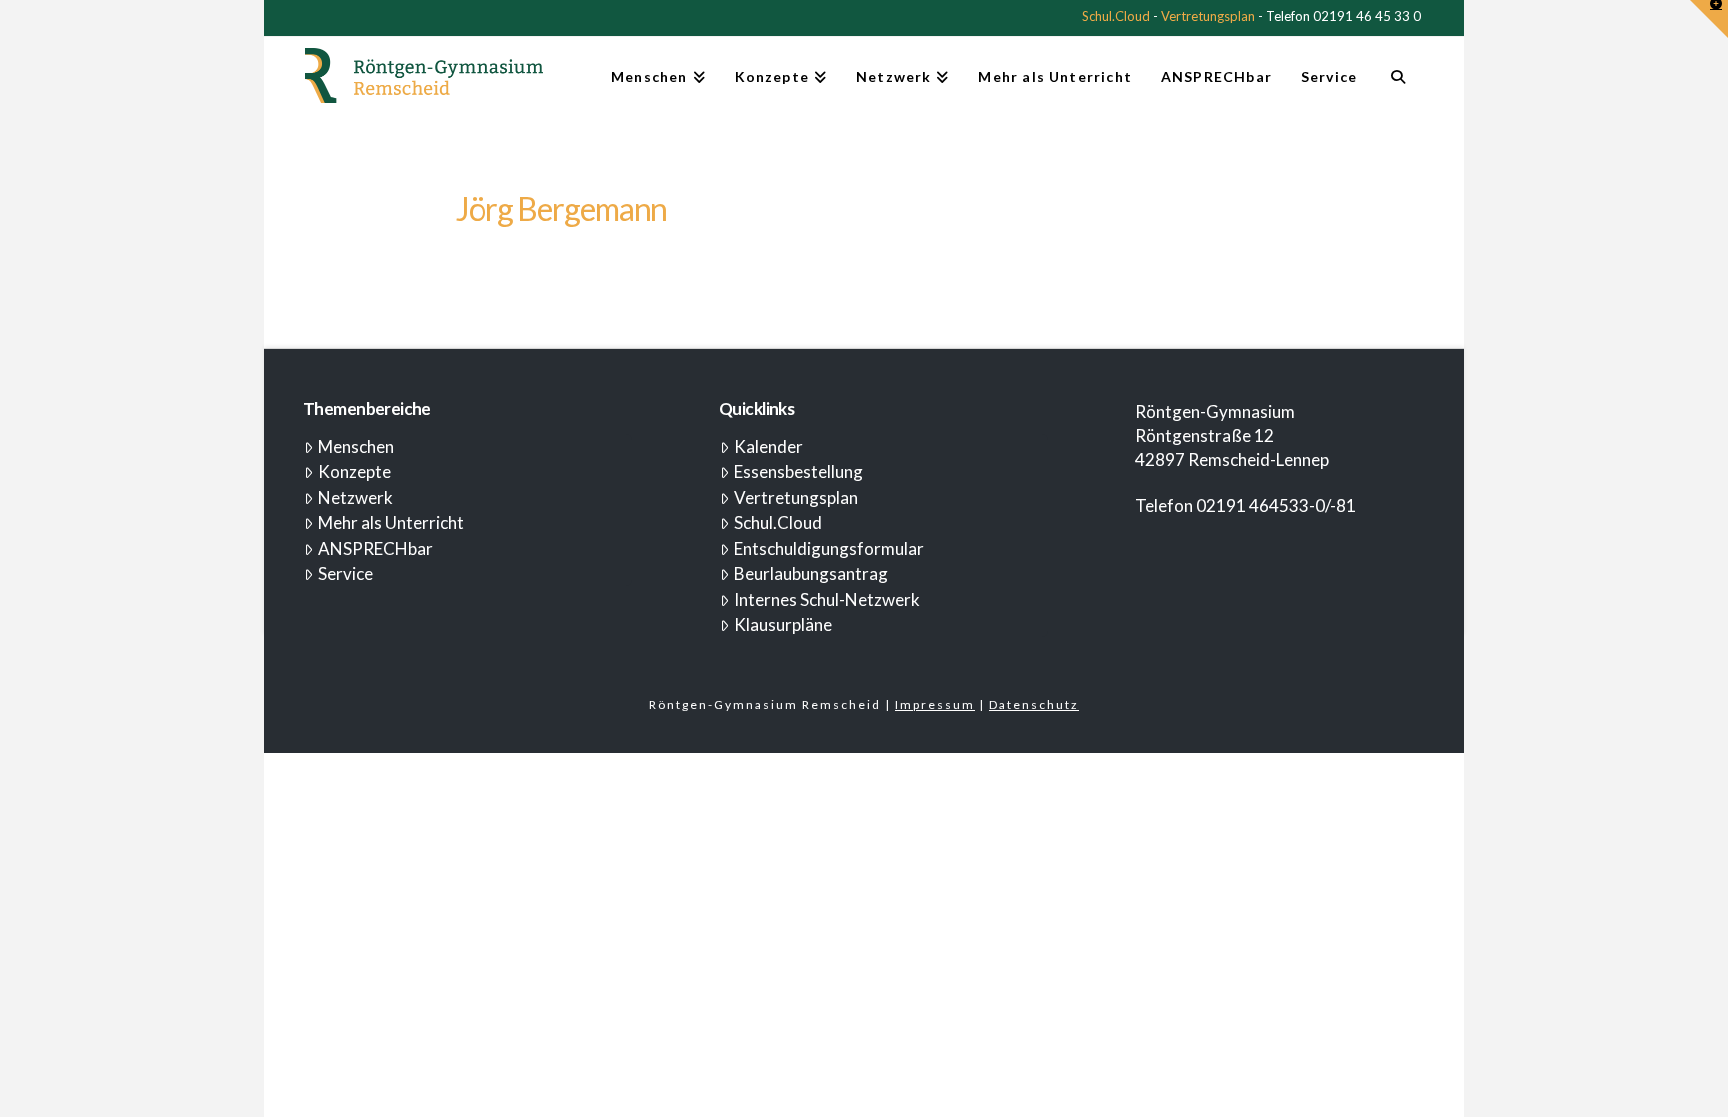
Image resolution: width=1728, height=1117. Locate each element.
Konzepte (354, 471)
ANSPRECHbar (375, 548)
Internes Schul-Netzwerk (827, 599)
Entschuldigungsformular (829, 548)
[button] (1709, 19)
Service (345, 573)
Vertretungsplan (1208, 16)
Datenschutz (1034, 704)
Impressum (935, 704)
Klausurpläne (783, 624)
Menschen (356, 446)
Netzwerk (355, 497)
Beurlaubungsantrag (811, 573)
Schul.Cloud (1116, 16)
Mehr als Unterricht (391, 522)
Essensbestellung (798, 471)
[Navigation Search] (1397, 85)
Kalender (768, 446)
